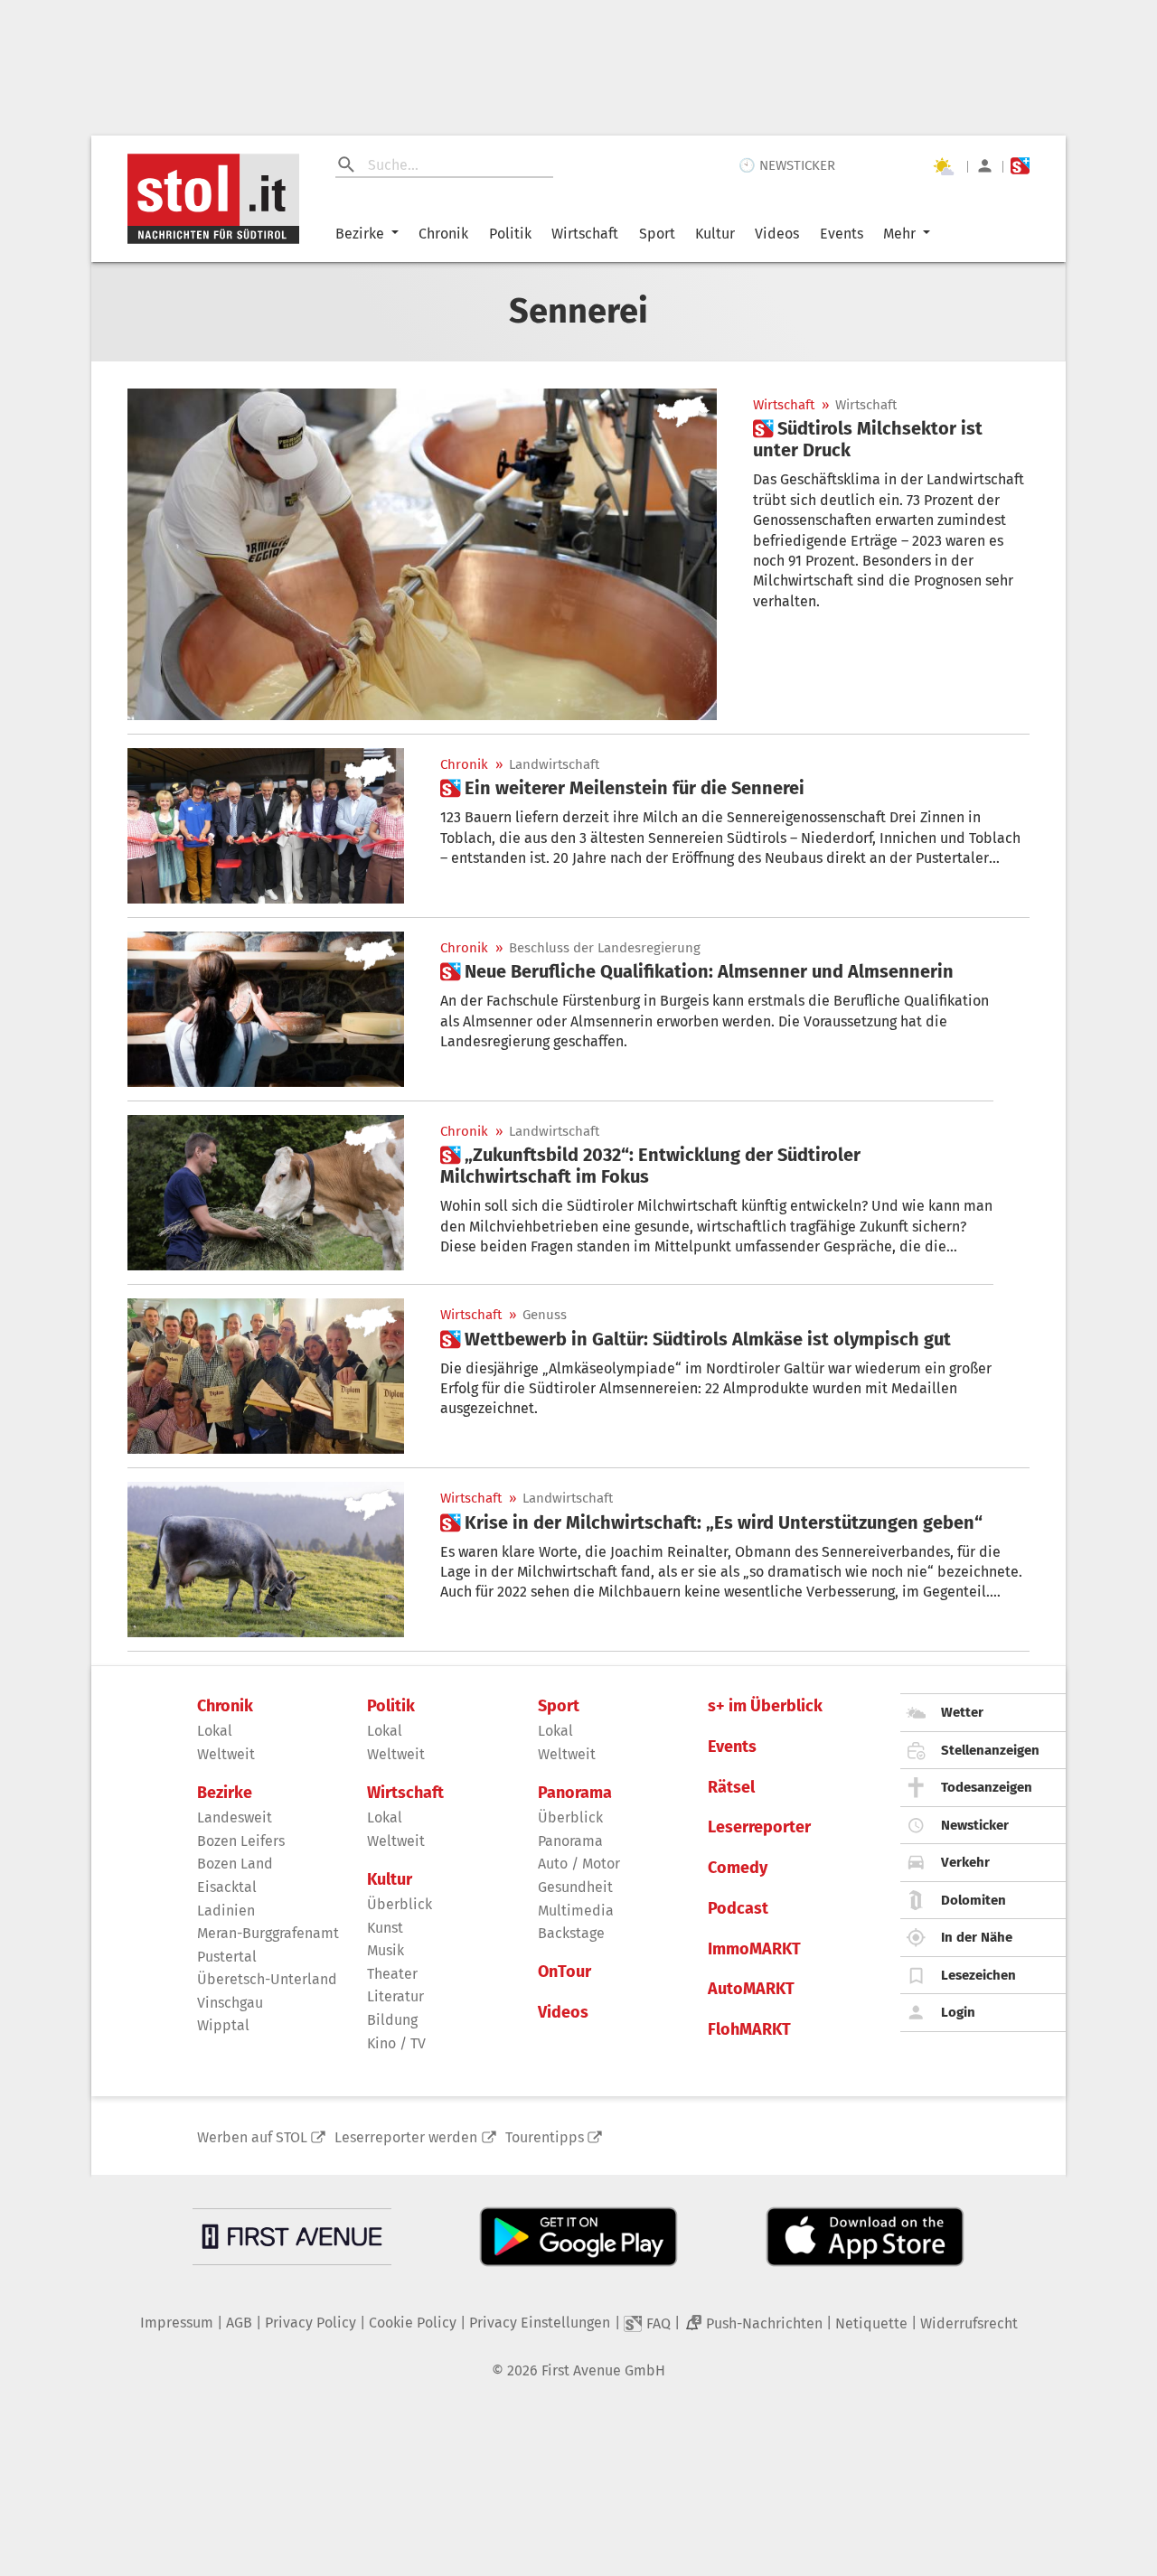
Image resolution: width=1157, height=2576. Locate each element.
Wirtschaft (585, 234)
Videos (777, 234)
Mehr (899, 234)
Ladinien (226, 1911)
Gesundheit (575, 1887)
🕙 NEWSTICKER (787, 165)
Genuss (545, 1315)
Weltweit (226, 1754)
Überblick (400, 1904)
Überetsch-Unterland (267, 1979)
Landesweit (235, 1817)
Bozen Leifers (241, 1841)
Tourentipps (545, 2137)
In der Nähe (977, 1937)
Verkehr (965, 1862)
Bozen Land (235, 1864)
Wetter (962, 1712)
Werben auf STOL (252, 2137)
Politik (510, 234)
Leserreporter (759, 1827)
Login (958, 2012)
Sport (657, 234)
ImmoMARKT (754, 1949)
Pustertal (227, 1957)
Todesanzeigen (987, 1787)
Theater (392, 1974)
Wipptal (223, 2025)
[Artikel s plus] (422, 554)
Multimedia (576, 1911)
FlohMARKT (749, 2030)
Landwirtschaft (554, 765)
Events (842, 234)
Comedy (738, 1868)
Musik (386, 1950)
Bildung (392, 2020)
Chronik (443, 234)
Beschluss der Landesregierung (605, 948)
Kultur (715, 234)
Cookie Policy (413, 2323)
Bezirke (360, 234)
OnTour (564, 1972)
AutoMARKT (751, 1989)
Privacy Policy (310, 2323)
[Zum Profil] (985, 166)
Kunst (385, 1928)
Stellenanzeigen (990, 1750)
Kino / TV (396, 2043)
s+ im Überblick (765, 1706)
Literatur (395, 1996)
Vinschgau (230, 2003)
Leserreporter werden (406, 2137)
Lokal (215, 1731)
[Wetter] (943, 166)
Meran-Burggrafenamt (268, 1933)
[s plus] (1020, 166)
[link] (891, 439)
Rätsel (731, 1788)
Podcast (738, 1909)
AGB (239, 2323)
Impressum (177, 2323)
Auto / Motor (579, 1864)
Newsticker (975, 1825)
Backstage (571, 1933)
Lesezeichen (978, 1975)
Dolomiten (974, 1900)
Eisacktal (227, 1887)
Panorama (575, 1793)
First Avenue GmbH (603, 2370)
